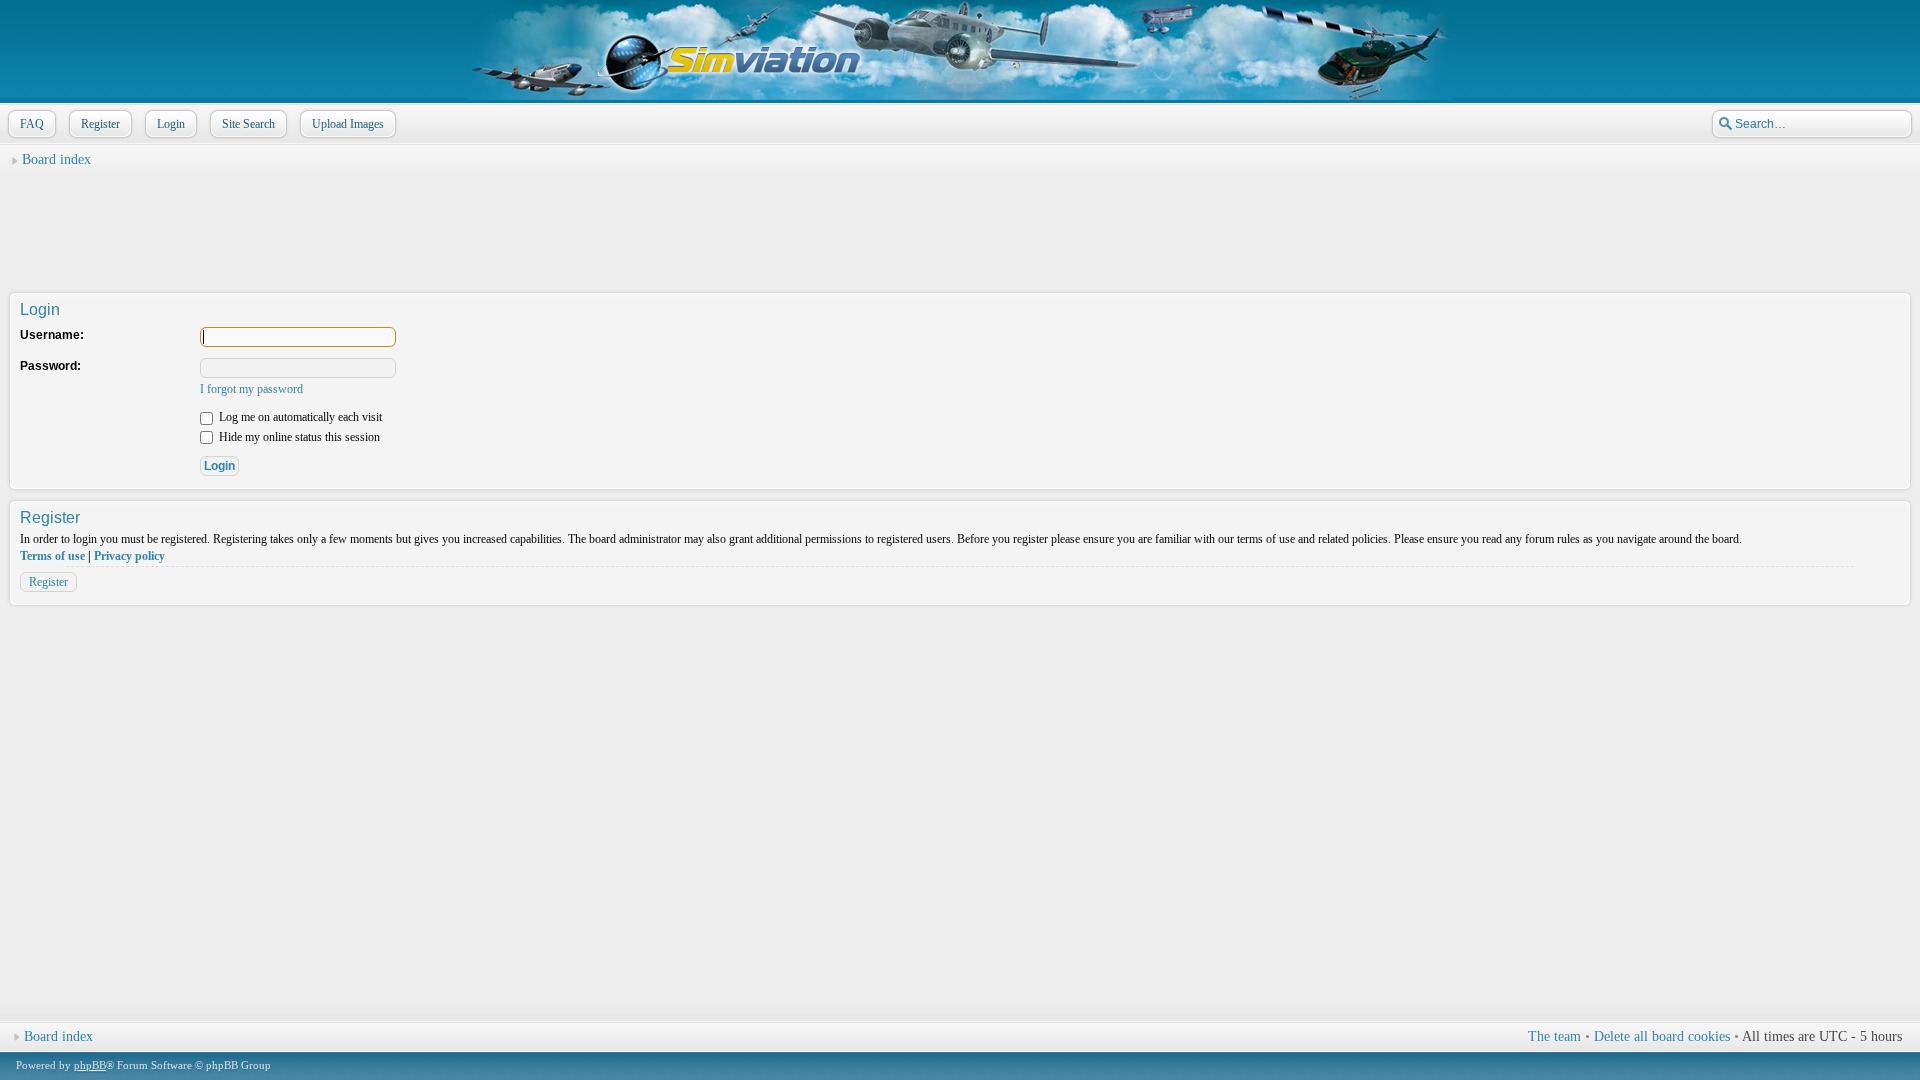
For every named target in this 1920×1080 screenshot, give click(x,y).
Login (171, 124)
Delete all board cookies (1662, 1036)
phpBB (90, 1065)
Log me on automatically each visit (299, 417)
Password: (50, 366)
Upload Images (348, 124)
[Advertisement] (960, 221)
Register (100, 124)
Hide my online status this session (298, 437)
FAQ (32, 124)
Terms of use (52, 556)
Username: (52, 335)
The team (1554, 1036)
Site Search (248, 124)
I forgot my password (251, 389)
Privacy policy (129, 556)
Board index (56, 159)
